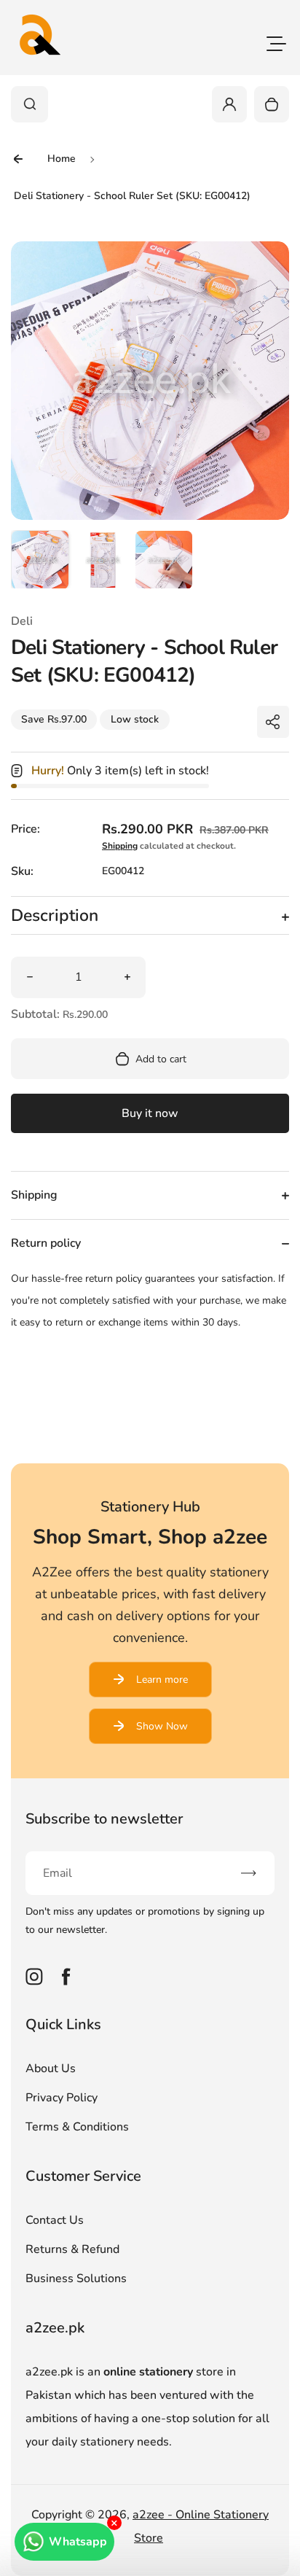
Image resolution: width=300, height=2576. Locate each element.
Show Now (162, 1726)
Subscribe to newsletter (104, 1819)
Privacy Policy (62, 2098)
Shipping (120, 846)
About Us (51, 2069)
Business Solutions (76, 2279)
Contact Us (55, 2220)
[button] (40, 559)
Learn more (162, 1680)
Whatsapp (78, 2542)
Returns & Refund (72, 2249)
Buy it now (150, 1113)
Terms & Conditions (77, 2127)
